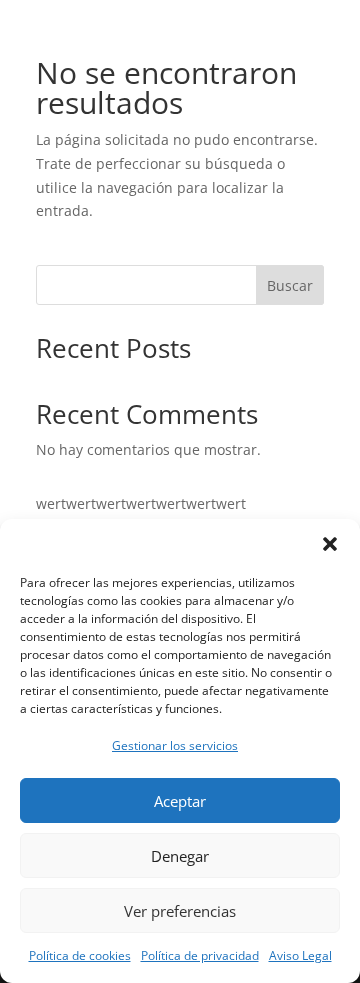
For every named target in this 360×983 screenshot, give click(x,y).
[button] (330, 544)
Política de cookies (80, 955)
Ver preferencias (180, 911)
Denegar (180, 856)
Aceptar (180, 801)
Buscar (290, 285)
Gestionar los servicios (175, 745)
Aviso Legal (300, 955)
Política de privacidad (200, 955)
